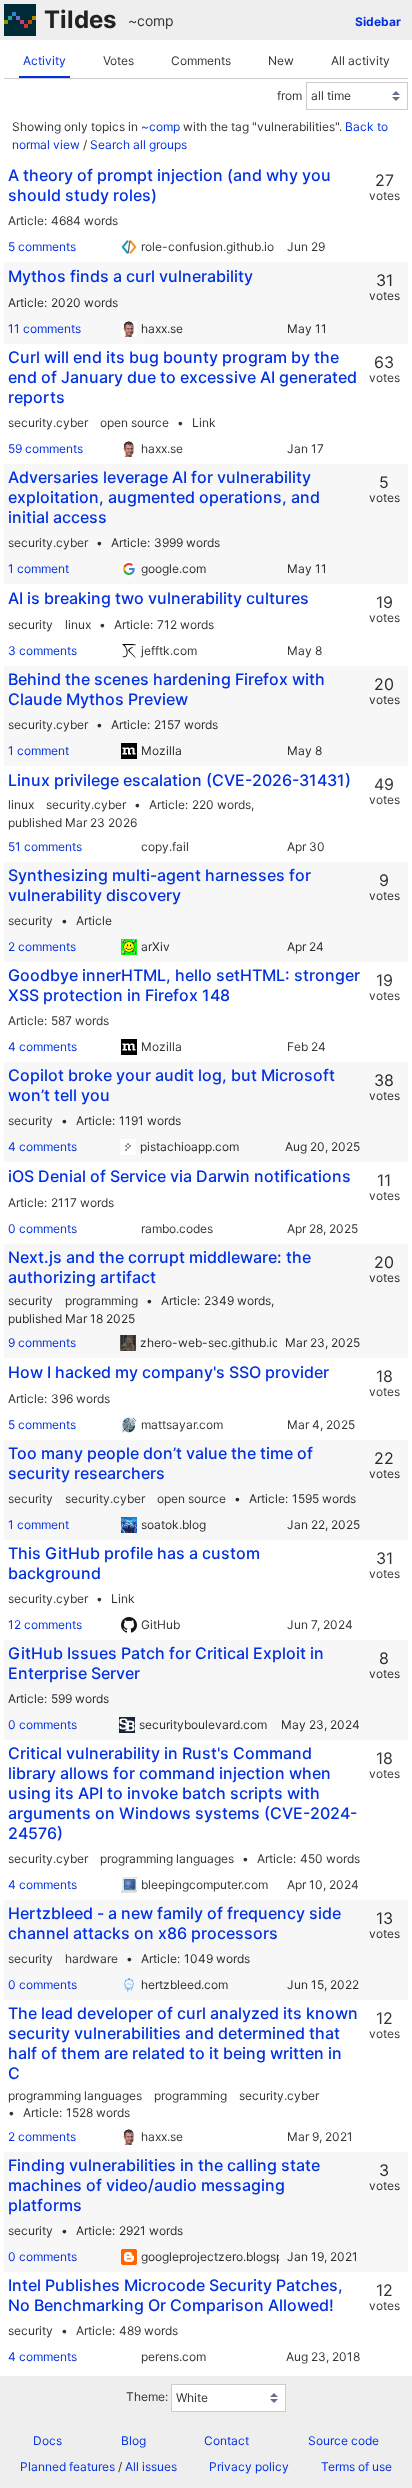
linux (78, 624)
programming (101, 1300)
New (281, 60)
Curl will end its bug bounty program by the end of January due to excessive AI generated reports (182, 377)
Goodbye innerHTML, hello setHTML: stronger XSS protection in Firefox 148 (184, 985)
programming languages (167, 1858)
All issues (151, 2466)
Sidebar (378, 21)
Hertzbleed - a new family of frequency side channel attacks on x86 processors (174, 1923)
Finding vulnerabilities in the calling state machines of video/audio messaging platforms (164, 2185)
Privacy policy (249, 2466)
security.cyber (48, 422)
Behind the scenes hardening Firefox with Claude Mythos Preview (166, 689)
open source (134, 422)
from (289, 95)
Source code (343, 2440)
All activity (360, 60)
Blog (133, 2440)
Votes (118, 60)
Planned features (67, 2466)
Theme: (147, 2396)
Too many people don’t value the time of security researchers (160, 1463)
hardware (91, 1958)
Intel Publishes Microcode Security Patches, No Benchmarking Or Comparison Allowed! (175, 2295)
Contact (226, 2440)
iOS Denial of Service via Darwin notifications (179, 1176)
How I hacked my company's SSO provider (168, 1372)
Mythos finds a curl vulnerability (130, 276)
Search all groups (138, 144)
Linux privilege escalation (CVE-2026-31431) (179, 780)
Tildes (80, 19)
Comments (201, 60)
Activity (44, 60)
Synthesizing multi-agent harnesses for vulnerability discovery (159, 885)
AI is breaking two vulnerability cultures (158, 598)
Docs (47, 2440)
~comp (151, 20)
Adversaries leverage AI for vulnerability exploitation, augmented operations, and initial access (164, 497)
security (30, 624)
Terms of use (356, 2466)
